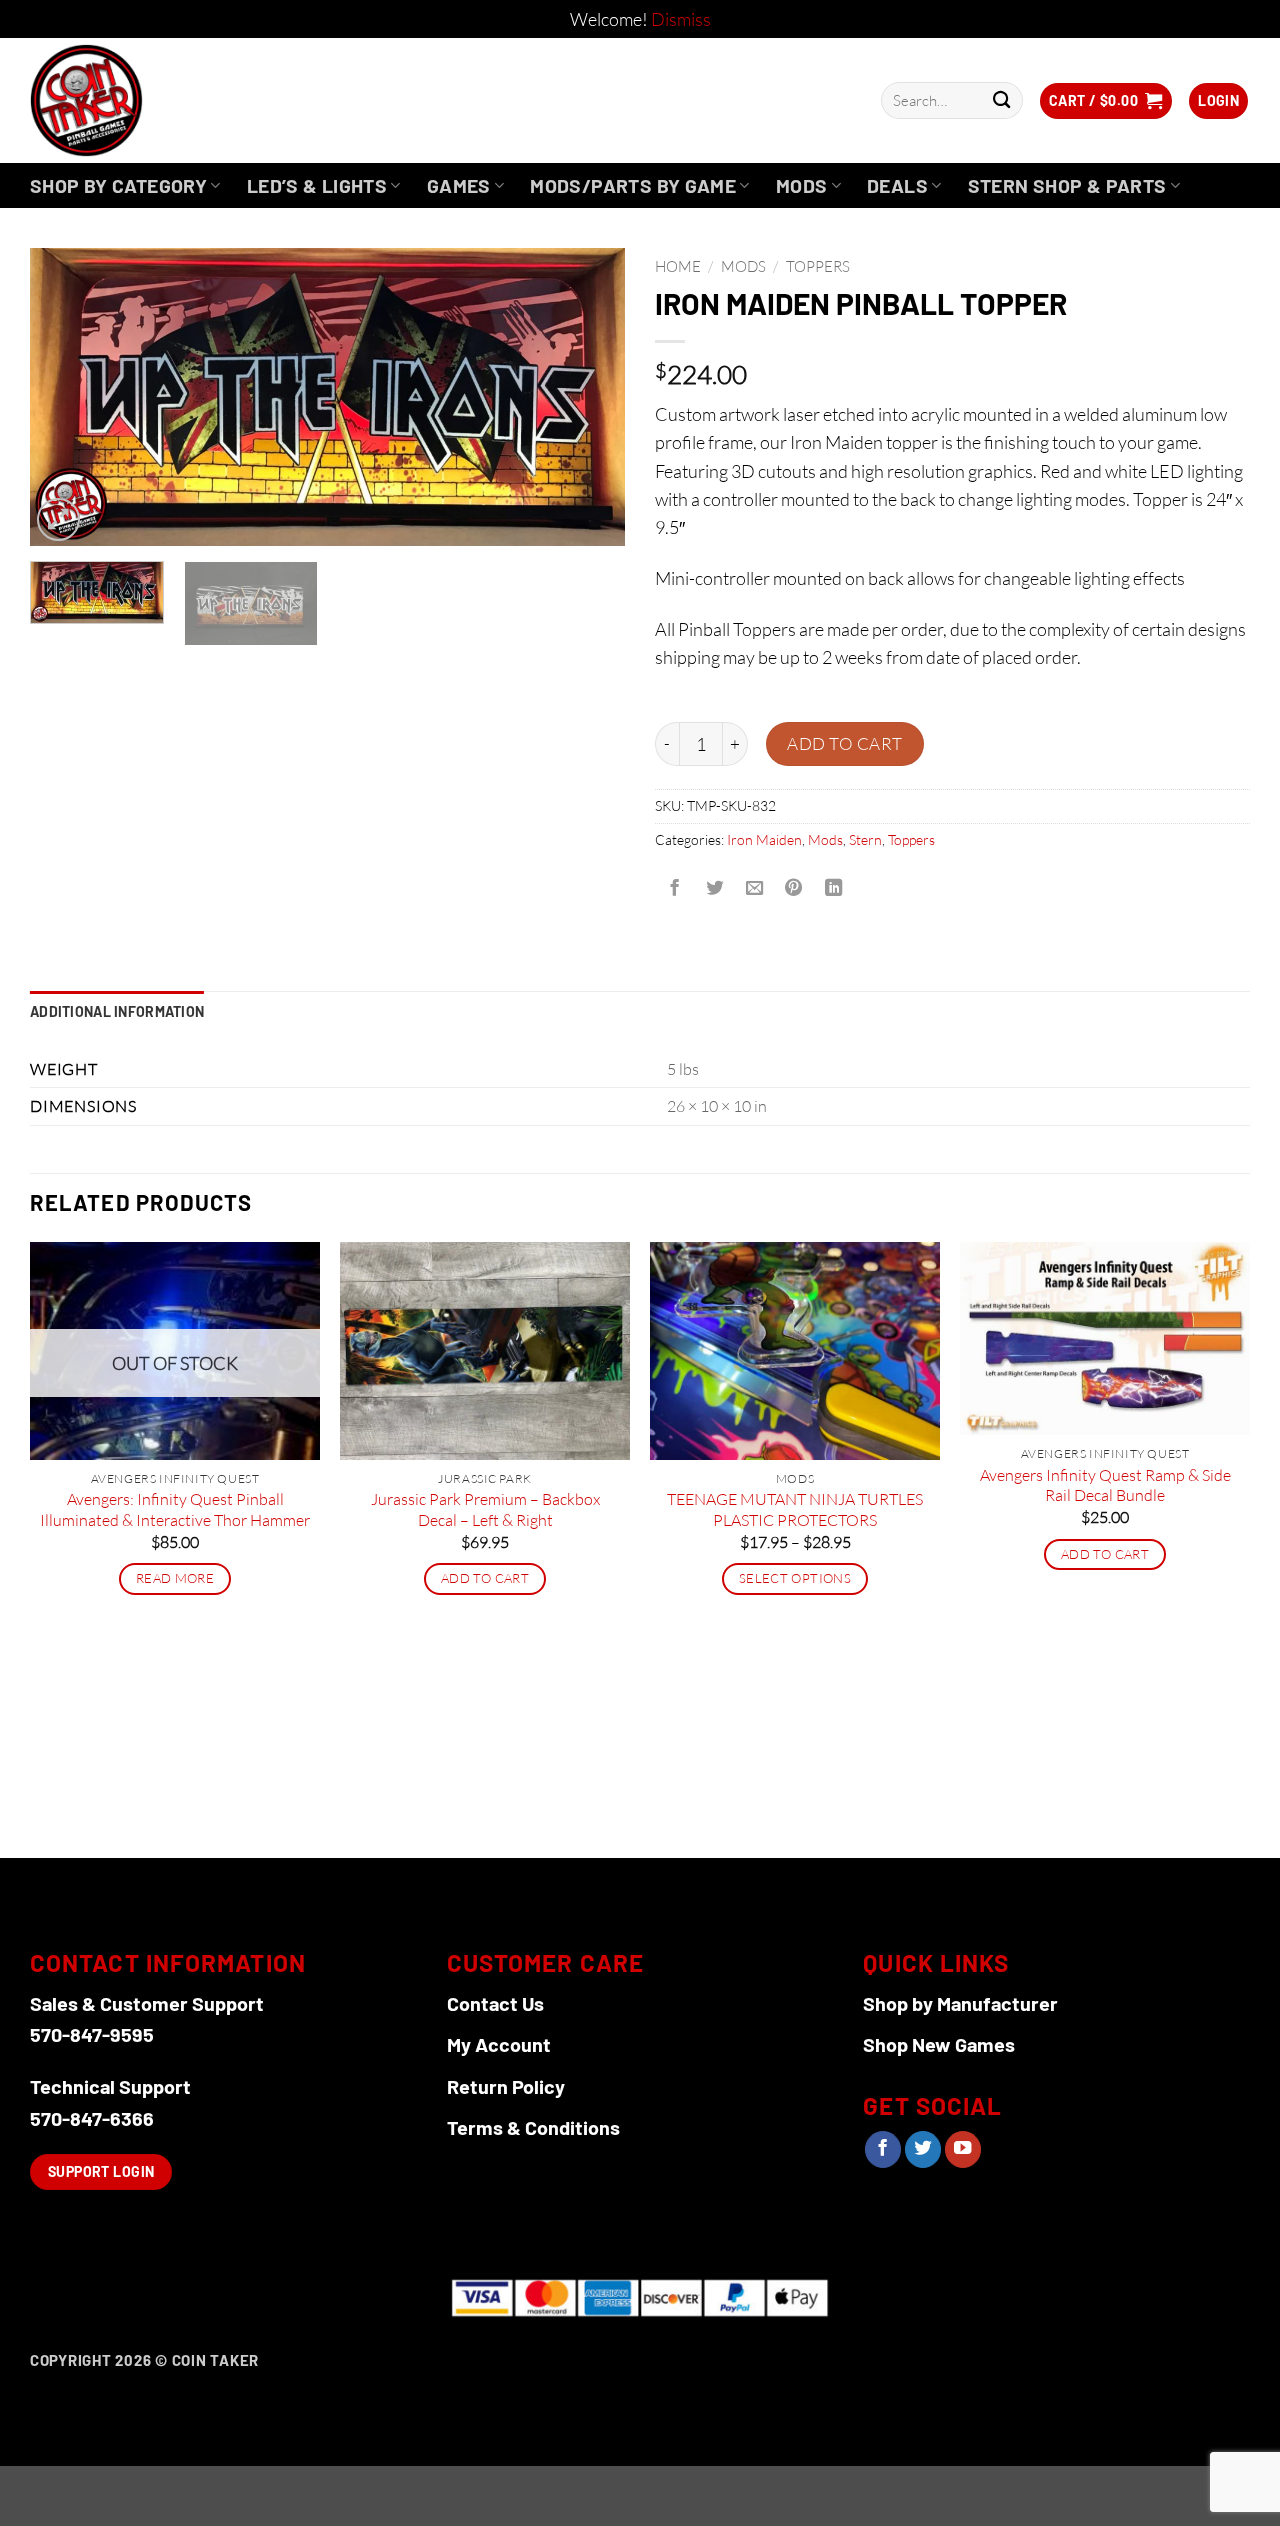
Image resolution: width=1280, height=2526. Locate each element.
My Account (499, 2044)
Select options (795, 1578)
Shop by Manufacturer (960, 2003)
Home (678, 266)
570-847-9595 (92, 2034)
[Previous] (67, 397)
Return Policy (506, 2086)
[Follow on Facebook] (883, 2149)
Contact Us (495, 2003)
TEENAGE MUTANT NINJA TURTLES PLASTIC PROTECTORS (795, 1509)
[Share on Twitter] (714, 888)
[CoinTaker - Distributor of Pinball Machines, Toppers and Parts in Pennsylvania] (140, 100)
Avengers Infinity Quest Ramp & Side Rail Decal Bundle (1105, 1485)
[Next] (588, 397)
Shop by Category (118, 185)
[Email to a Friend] (754, 888)
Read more (175, 1578)
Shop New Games (939, 2044)
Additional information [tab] (117, 1011)
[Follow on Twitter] (923, 2149)
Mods (802, 185)
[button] (1106, 101)
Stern (865, 839)
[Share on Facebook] (675, 888)
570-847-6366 (92, 2118)
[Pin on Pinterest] (794, 888)
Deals (897, 185)
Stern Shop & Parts (1067, 185)
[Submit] (1001, 100)
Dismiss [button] (681, 19)
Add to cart (845, 743)
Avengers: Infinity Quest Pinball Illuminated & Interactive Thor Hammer (175, 1509)
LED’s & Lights (317, 185)
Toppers (818, 266)
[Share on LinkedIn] (834, 888)
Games (459, 185)
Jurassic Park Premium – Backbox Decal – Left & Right (485, 1509)
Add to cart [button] (485, 1578)
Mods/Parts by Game (633, 185)
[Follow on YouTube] (963, 2149)
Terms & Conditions (533, 2127)
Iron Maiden (764, 839)
